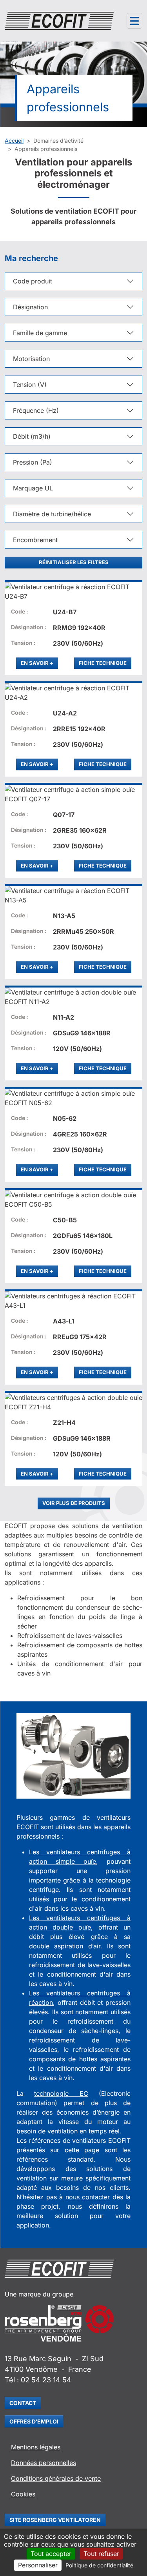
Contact (23, 2403)
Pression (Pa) (33, 462)
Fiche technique (103, 663)
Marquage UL (33, 488)
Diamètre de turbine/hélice (52, 514)
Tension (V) (30, 385)
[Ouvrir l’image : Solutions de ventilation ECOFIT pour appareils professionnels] (73, 1756)
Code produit (33, 281)
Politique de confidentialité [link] (99, 2565)
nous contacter (88, 2197)
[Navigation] (134, 21)
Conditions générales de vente (56, 2478)
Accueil (14, 141)
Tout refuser (101, 2554)
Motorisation (31, 359)
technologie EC (61, 2093)
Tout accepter (51, 2554)
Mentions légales (36, 2447)
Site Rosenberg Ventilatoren (55, 2520)
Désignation (30, 307)
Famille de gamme (40, 333)
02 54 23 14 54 (46, 2380)
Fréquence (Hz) (36, 410)
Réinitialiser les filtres (74, 562)
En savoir (39, 663)
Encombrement (35, 540)
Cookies (23, 2494)
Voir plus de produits (74, 1503)
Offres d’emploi (34, 2421)
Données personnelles (44, 2463)
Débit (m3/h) (32, 436)
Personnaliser (38, 2565)
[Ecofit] (59, 21)
